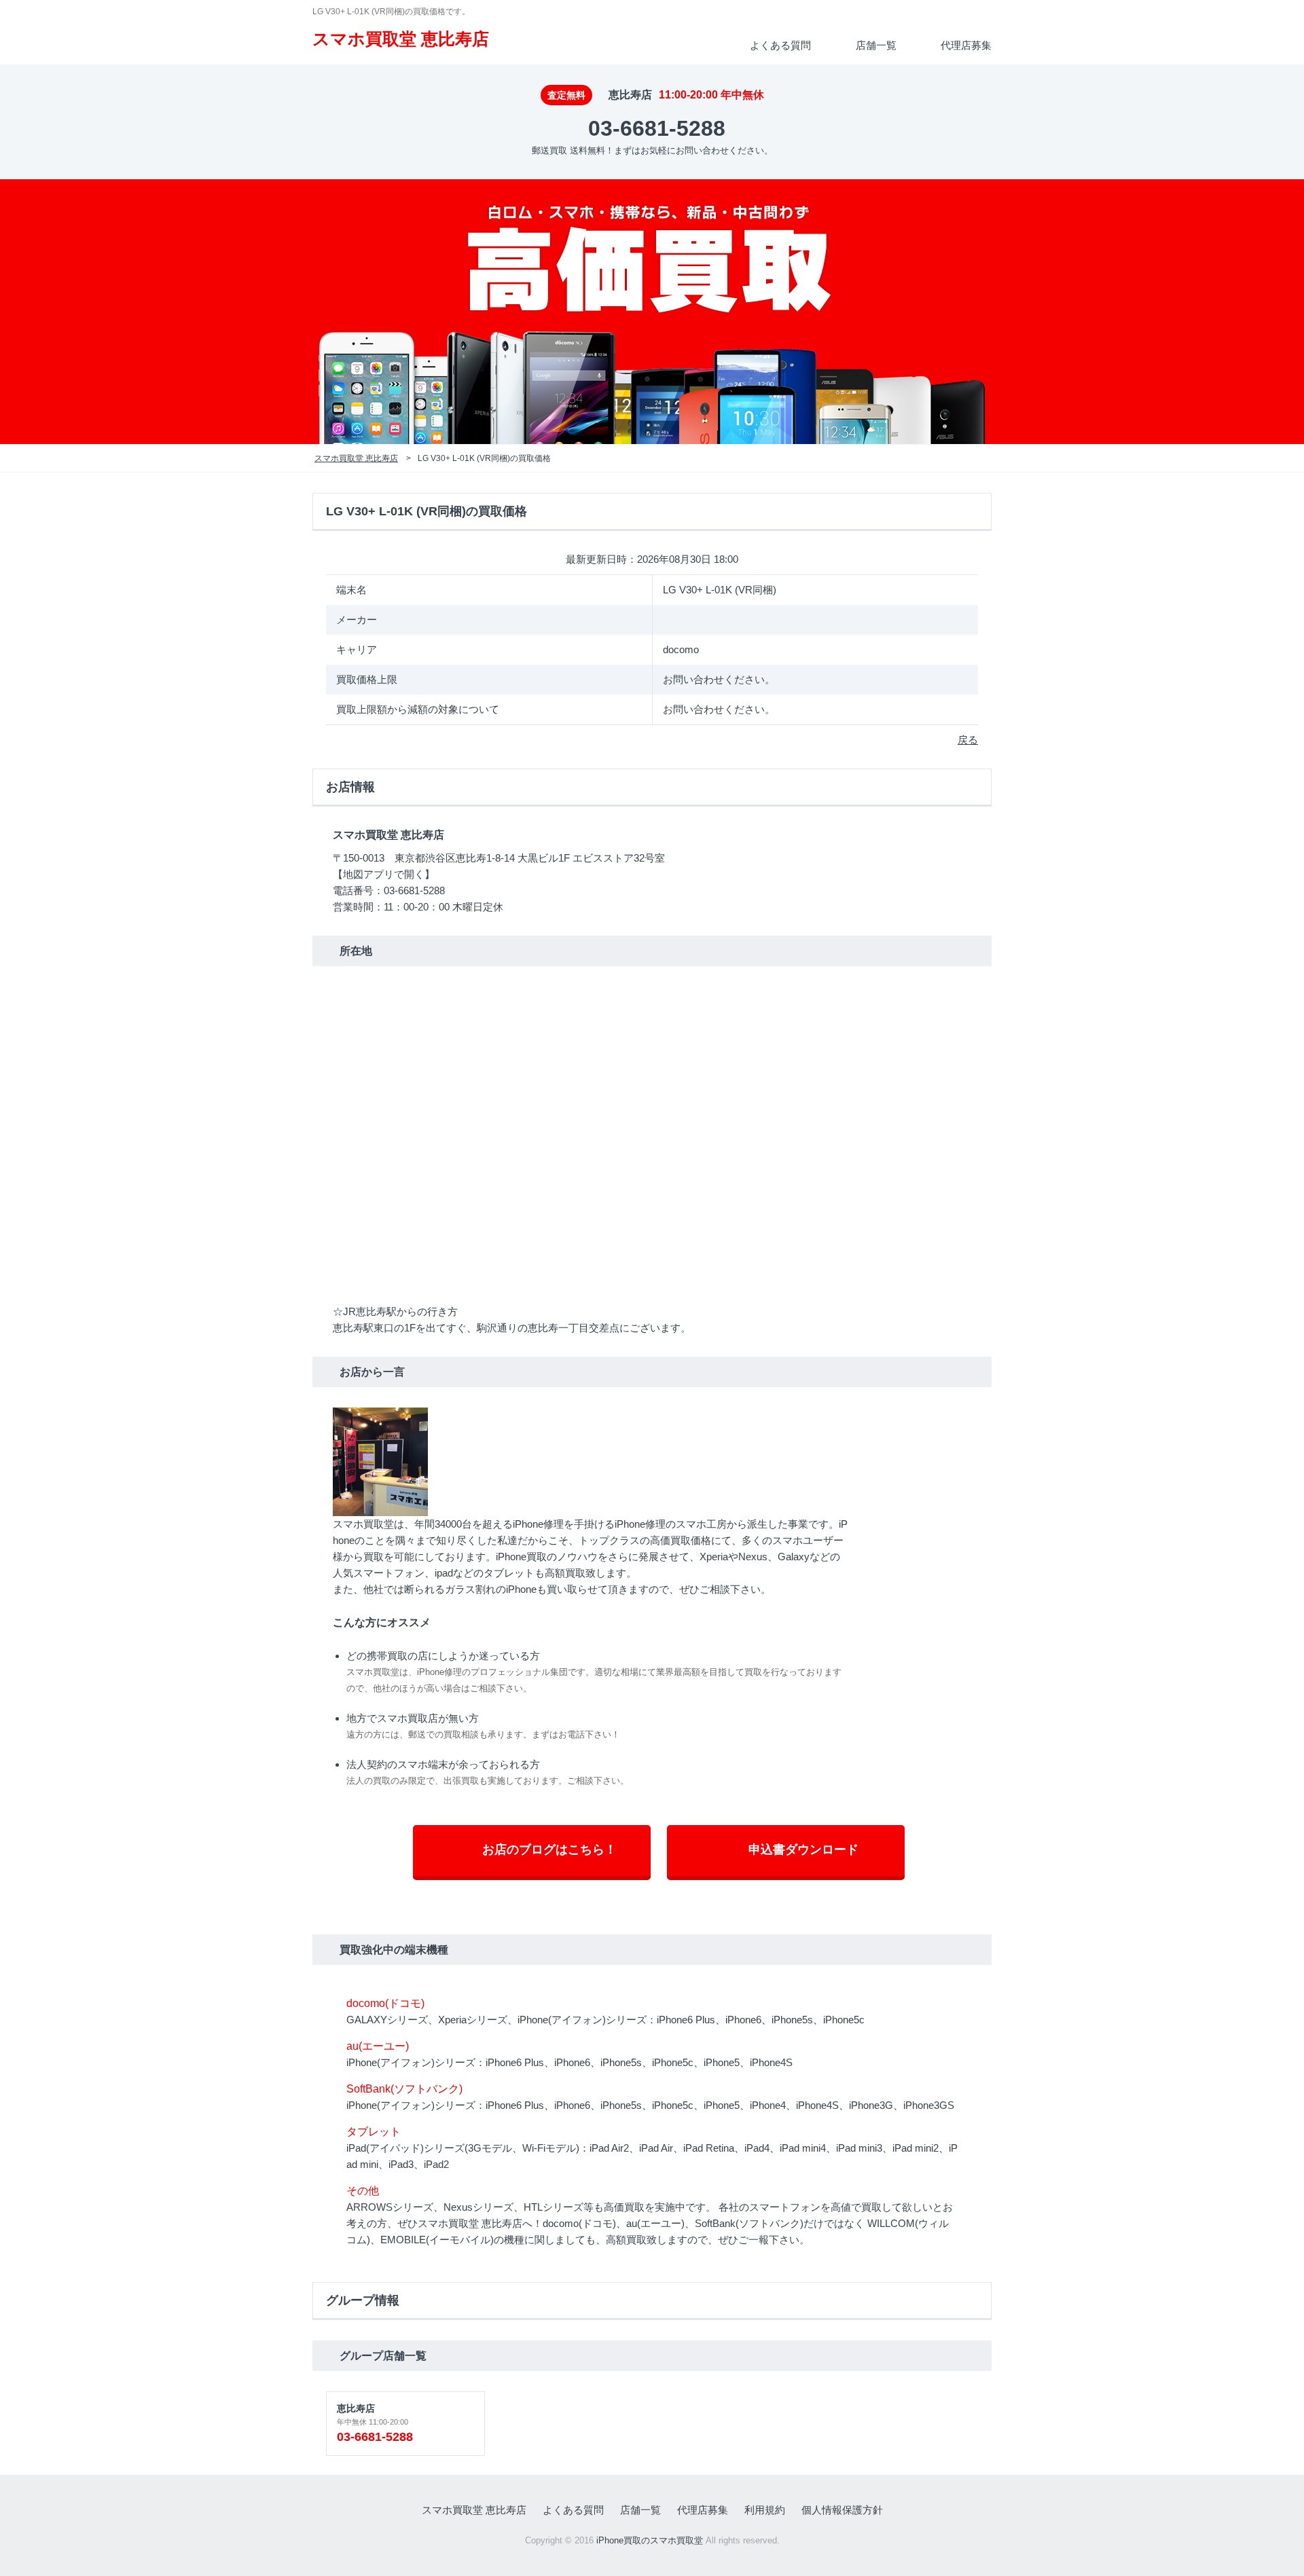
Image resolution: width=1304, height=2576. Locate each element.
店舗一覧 (876, 45)
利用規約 (765, 2510)
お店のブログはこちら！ (549, 1850)
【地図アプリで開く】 (384, 874)
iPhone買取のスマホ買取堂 (650, 2541)
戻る (968, 740)
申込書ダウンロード (803, 1850)
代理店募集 (966, 45)
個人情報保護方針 (842, 2510)
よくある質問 (780, 45)
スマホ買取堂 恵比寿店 (401, 39)
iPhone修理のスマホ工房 (671, 1524)
